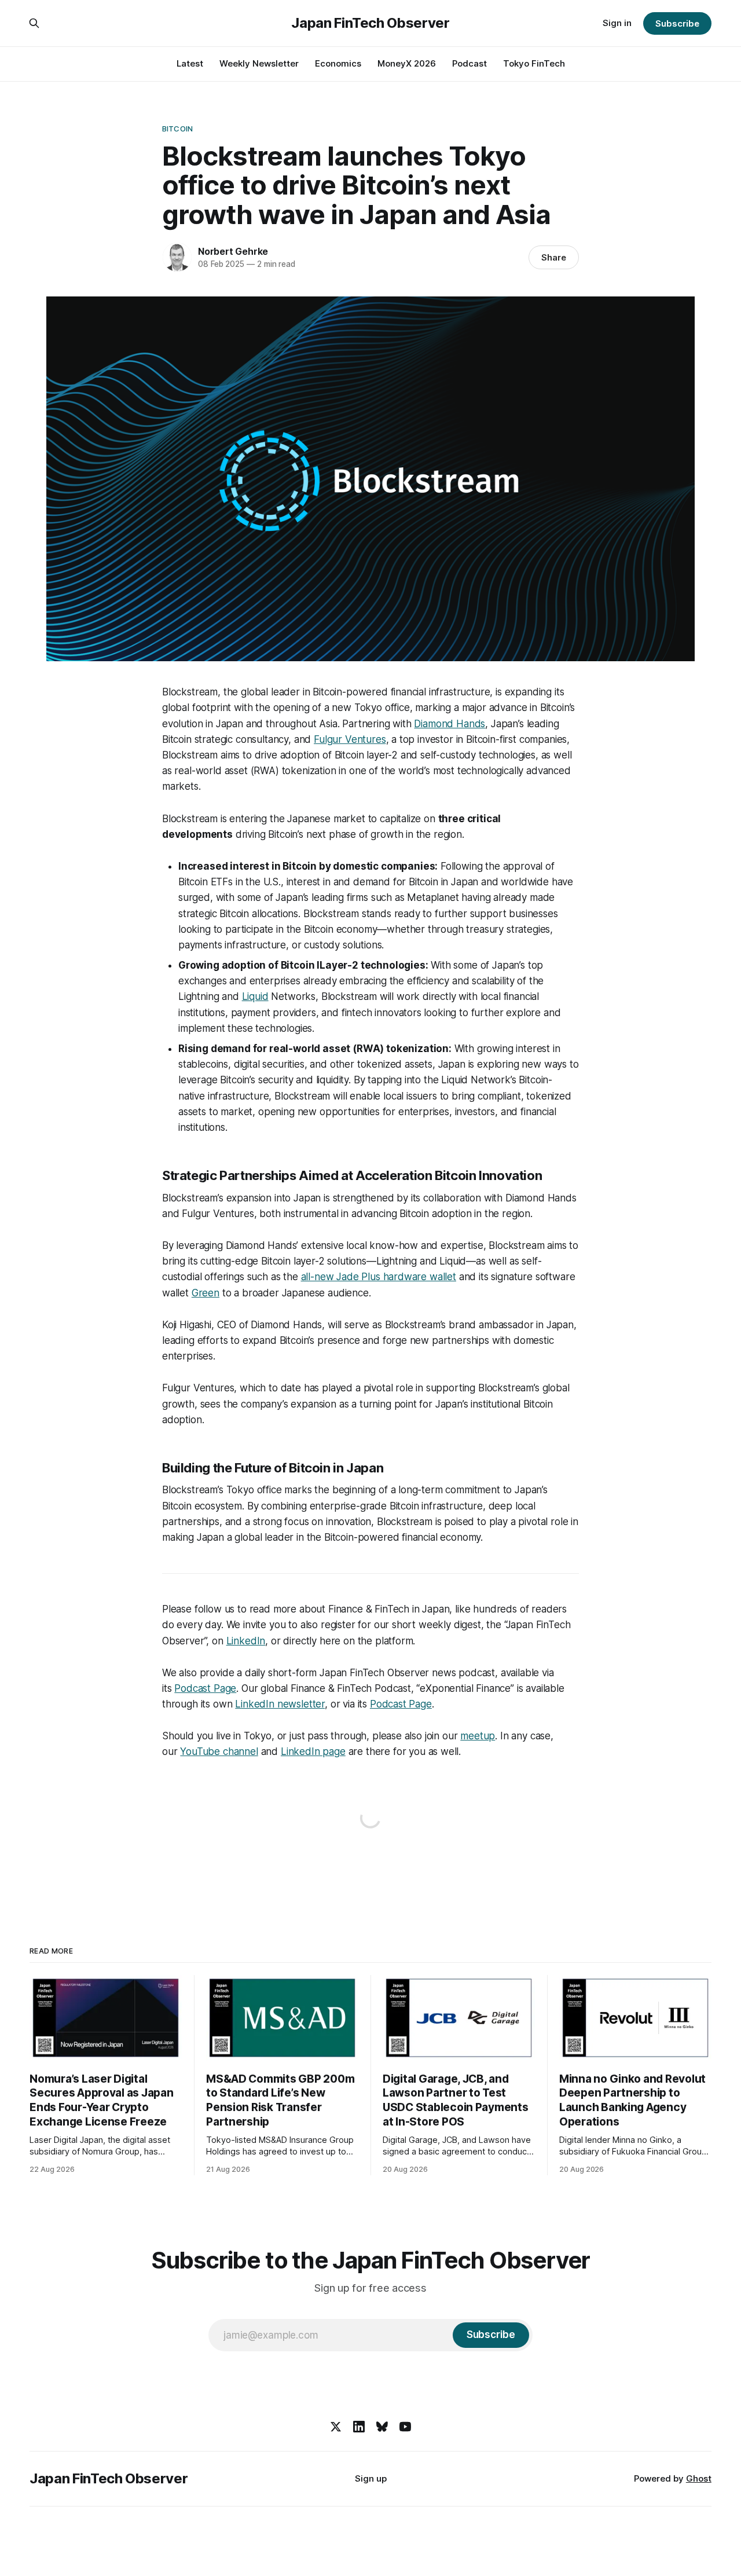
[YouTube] (405, 2427)
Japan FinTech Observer (370, 23)
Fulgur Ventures (350, 739)
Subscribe (677, 23)
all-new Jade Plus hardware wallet (379, 1277)
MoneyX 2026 (407, 63)
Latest (190, 63)
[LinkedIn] (359, 2427)
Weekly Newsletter (259, 63)
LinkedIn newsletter (280, 1704)
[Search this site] (34, 23)
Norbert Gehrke (233, 251)
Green (206, 1293)
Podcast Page (205, 1688)
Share (554, 257)
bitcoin (177, 129)
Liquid (255, 996)
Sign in (617, 23)
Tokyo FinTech (534, 63)
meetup (478, 1736)
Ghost (699, 2478)
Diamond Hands (450, 724)
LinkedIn (246, 1641)
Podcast (469, 63)
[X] (336, 2427)
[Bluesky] (382, 2427)
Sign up (371, 2478)
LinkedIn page (313, 1751)
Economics (338, 63)
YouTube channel (219, 1751)
